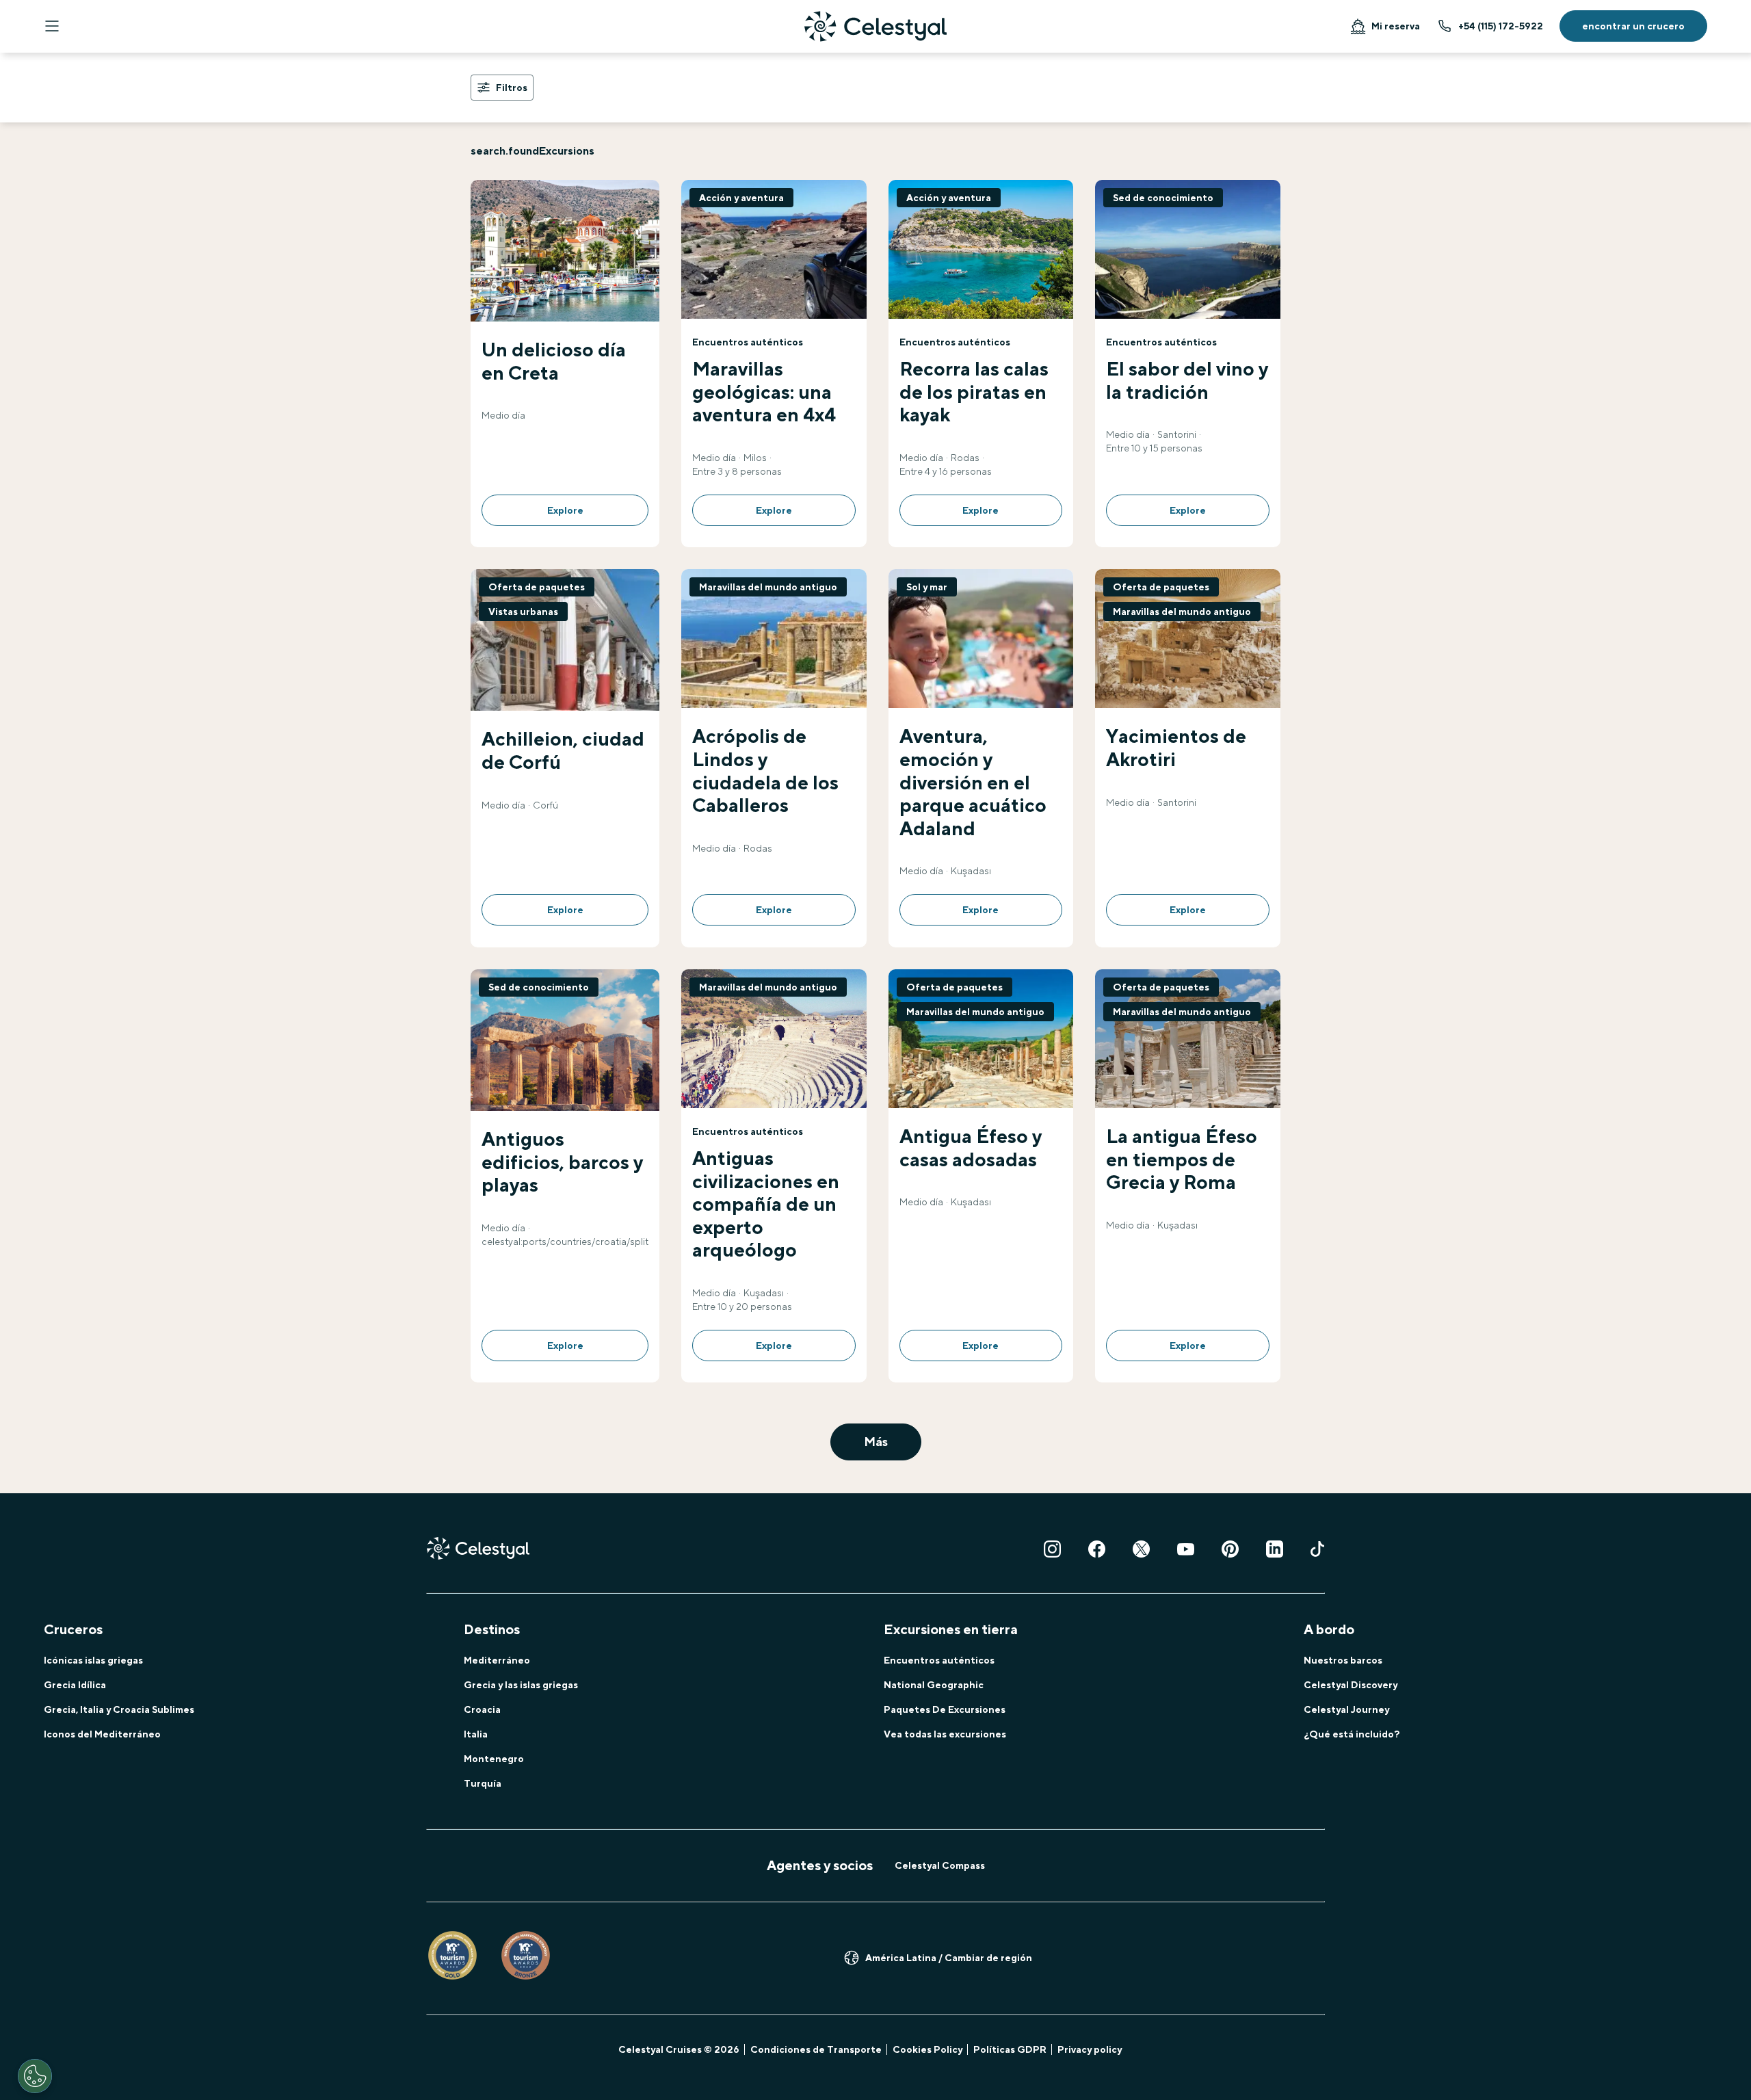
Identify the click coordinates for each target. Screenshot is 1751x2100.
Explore (565, 510)
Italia (476, 1734)
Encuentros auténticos (939, 1660)
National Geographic (934, 1685)
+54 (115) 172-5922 (1501, 26)
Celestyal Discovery (1351, 1685)
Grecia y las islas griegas (521, 1685)
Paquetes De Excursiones (945, 1709)
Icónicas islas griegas (93, 1660)
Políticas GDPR (1010, 2049)
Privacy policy (1090, 2049)
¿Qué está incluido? (1352, 1734)
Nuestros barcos (1343, 1660)
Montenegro (494, 1759)
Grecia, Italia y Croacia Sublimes (119, 1709)
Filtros (512, 88)
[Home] (875, 26)
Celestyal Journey (1346, 1709)
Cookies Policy (927, 2049)
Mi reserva (1396, 26)
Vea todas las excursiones (945, 1734)
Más (876, 1442)
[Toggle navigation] (52, 26)
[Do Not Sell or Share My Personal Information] (35, 2076)
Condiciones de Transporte (816, 2049)
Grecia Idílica (75, 1685)
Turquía (483, 1783)
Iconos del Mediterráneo (102, 1734)
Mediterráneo (497, 1660)
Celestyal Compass (940, 1865)
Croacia (482, 1709)
